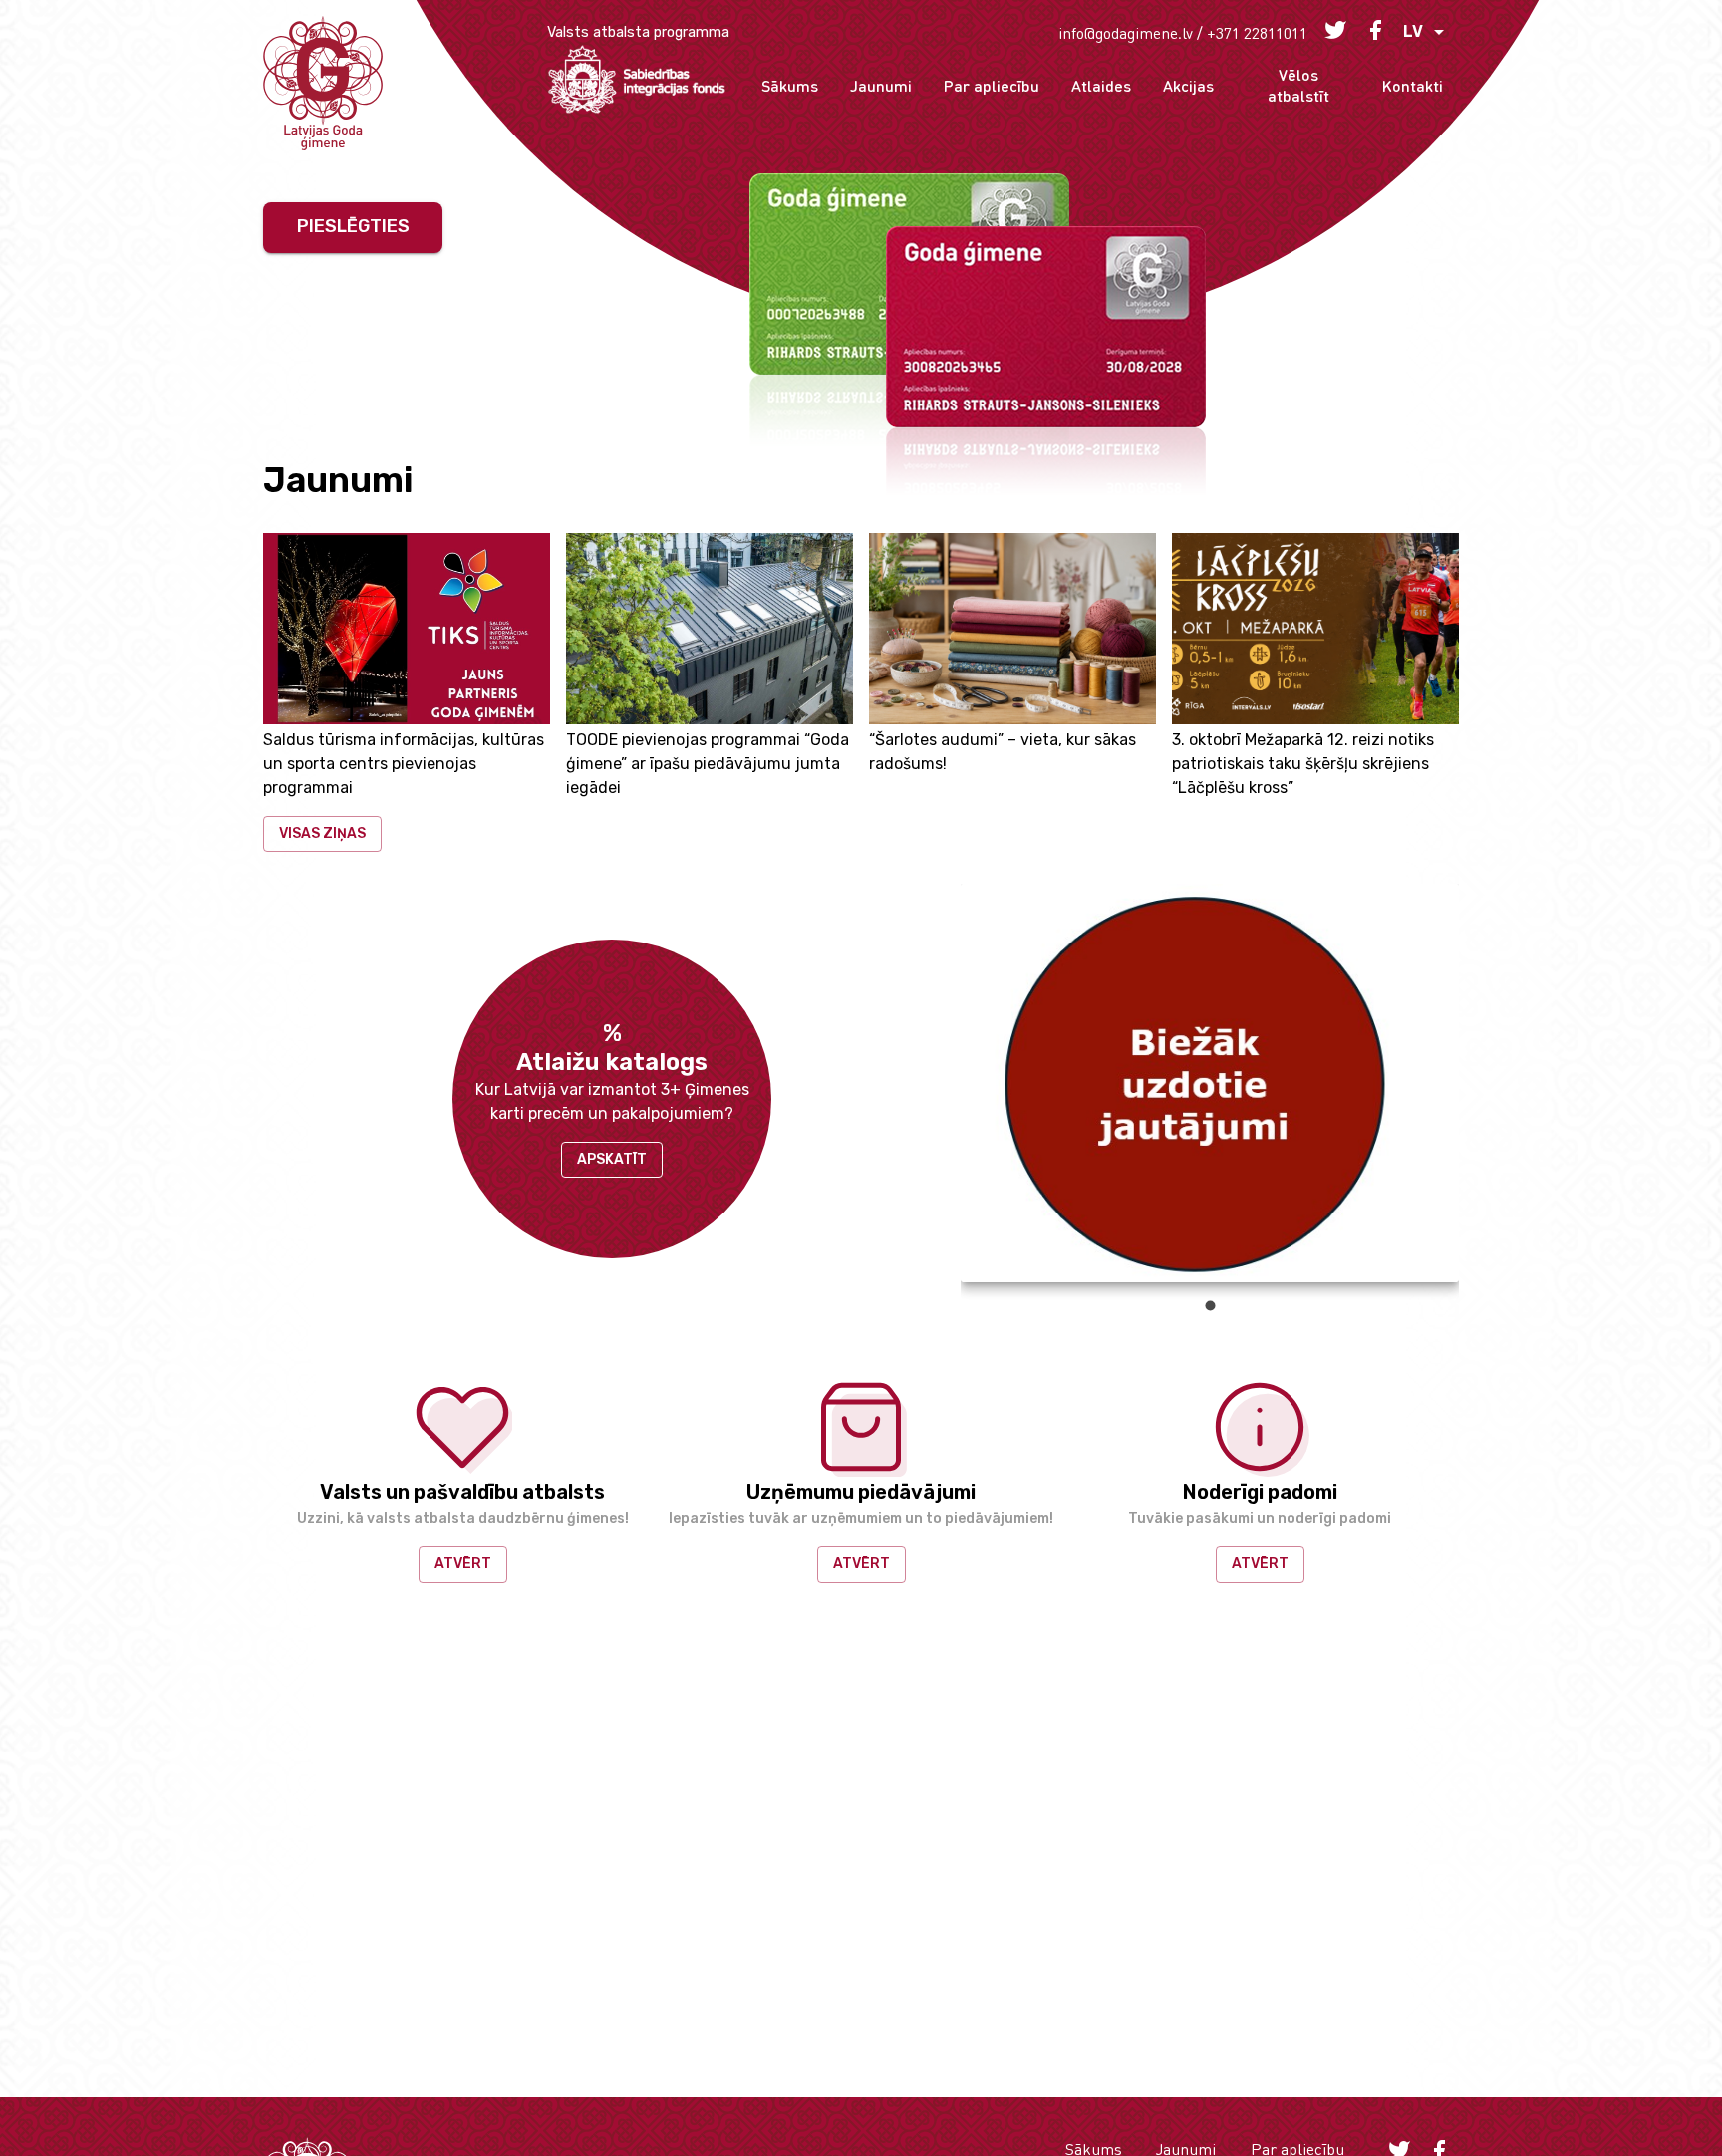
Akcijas (1188, 85)
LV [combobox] (1413, 31)
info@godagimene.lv (1126, 32)
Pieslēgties (353, 226)
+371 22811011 (1257, 32)
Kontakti (1413, 85)
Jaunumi (881, 85)
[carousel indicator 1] (1210, 1306)
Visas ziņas (322, 833)
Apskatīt (612, 1159)
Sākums (790, 85)
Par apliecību (992, 85)
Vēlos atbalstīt (1298, 85)
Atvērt (463, 1564)
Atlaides (1101, 85)
